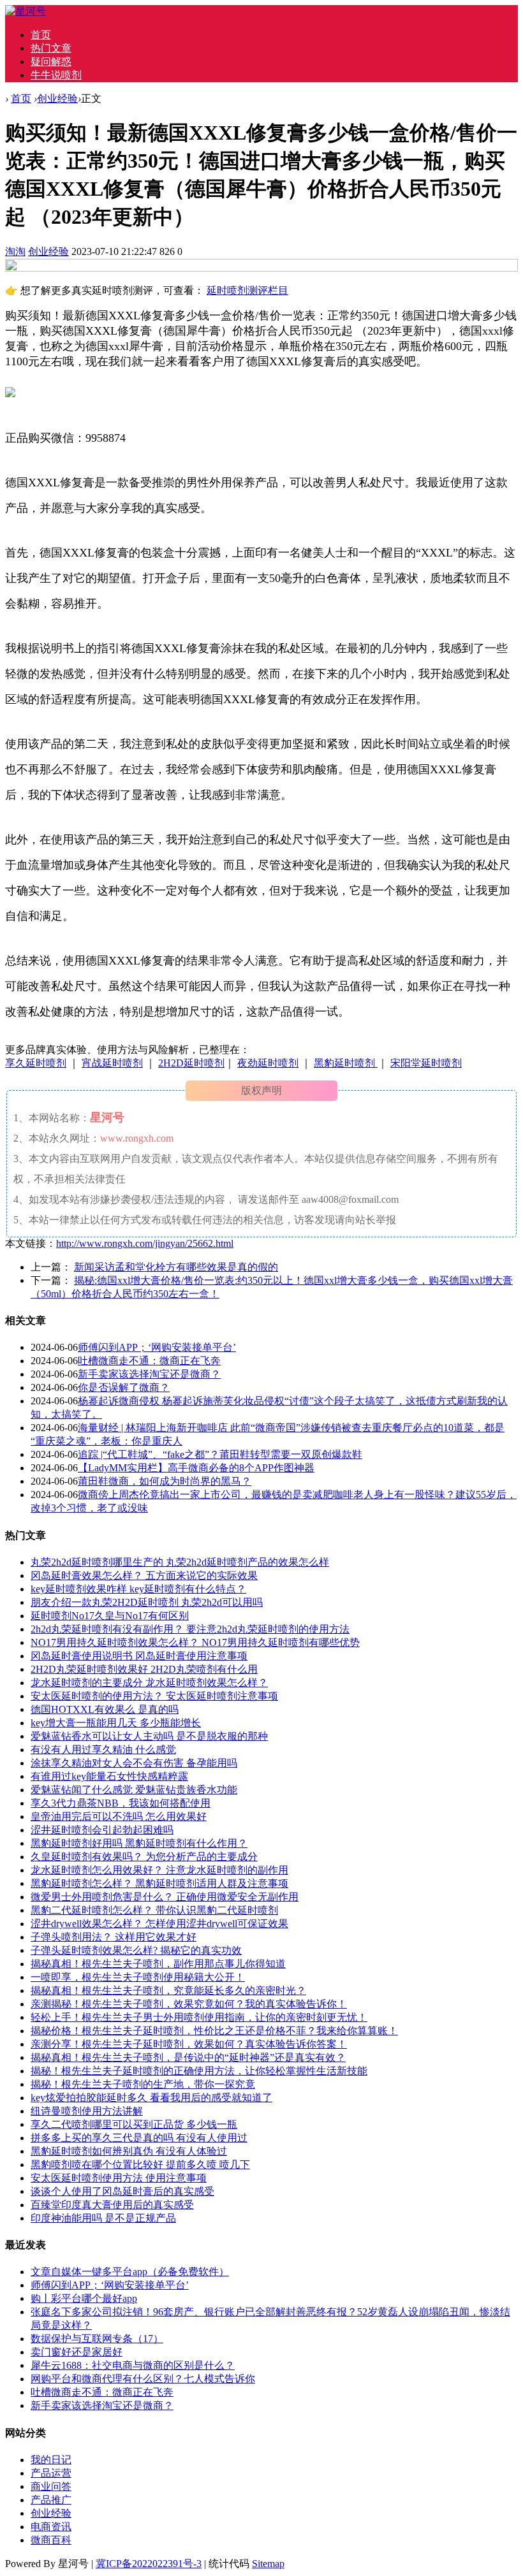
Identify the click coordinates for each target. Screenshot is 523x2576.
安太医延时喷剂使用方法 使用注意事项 (119, 2178)
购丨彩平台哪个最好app (84, 2298)
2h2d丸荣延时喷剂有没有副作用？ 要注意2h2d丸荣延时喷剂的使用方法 (190, 1629)
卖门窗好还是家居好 (77, 2352)
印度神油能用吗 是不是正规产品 (103, 2218)
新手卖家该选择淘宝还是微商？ (149, 1374)
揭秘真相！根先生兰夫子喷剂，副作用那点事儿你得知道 (158, 1964)
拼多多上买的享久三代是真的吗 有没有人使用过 (139, 2138)
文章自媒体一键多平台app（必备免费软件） (130, 2272)
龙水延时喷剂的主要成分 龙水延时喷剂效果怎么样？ (149, 1683)
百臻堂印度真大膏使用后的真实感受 (112, 2205)
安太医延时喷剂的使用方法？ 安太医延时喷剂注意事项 (154, 1696)
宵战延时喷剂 (112, 1063)
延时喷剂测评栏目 (247, 290)
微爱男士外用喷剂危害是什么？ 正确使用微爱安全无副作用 (165, 1897)
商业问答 (51, 2486)
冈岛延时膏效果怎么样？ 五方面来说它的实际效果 (144, 1575)
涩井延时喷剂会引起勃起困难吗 (102, 1830)
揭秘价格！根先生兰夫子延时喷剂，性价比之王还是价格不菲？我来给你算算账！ (214, 2031)
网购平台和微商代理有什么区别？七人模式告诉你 (143, 2379)
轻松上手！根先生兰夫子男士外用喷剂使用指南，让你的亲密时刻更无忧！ (199, 2017)
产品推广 (51, 2500)
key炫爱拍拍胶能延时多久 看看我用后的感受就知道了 (151, 2098)
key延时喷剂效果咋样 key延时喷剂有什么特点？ (138, 1589)
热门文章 (51, 48)
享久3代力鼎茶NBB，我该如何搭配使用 (121, 1803)
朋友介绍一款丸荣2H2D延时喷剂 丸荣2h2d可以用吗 (147, 1602)
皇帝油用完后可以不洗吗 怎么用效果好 (119, 1816)
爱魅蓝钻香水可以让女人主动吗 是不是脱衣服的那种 (149, 1736)
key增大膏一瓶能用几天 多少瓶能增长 (116, 1723)
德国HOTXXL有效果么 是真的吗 (105, 1709)
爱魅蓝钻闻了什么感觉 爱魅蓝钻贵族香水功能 (134, 1790)
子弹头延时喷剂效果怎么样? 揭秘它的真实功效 (136, 1950)
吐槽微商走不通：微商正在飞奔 (149, 1361)
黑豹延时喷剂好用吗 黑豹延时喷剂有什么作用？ (139, 1843)
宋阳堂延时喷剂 (426, 1063)
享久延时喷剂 (36, 1063)
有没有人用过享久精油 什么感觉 (103, 1750)
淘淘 (15, 251)
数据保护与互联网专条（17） (97, 2339)
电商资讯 (51, 2527)
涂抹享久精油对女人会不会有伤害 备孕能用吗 (134, 1763)
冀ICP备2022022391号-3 (149, 2564)
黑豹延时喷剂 (346, 1063)
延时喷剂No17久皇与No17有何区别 (110, 1616)
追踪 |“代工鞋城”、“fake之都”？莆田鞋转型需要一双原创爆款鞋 (220, 1454)
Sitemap (268, 2564)
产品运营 (51, 2473)
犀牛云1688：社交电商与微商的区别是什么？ (133, 2365)
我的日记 (51, 2460)
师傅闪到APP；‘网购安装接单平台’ (157, 1347)
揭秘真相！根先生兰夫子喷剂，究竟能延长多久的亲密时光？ (168, 1990)
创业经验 (57, 98)
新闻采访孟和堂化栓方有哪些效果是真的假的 (176, 1267)
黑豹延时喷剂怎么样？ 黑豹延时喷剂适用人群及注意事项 (159, 1883)
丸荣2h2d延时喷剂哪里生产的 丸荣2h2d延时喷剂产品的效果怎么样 (180, 1562)
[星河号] (26, 11)
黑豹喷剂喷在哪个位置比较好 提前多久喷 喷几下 (140, 2165)
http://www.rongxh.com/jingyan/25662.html (145, 1243)
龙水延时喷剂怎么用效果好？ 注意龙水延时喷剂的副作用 (159, 1870)
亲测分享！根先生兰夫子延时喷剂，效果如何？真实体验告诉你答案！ (189, 2044)
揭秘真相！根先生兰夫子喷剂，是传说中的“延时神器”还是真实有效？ (188, 2057)
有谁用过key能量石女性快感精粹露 (109, 1776)
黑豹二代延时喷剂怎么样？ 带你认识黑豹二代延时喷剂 (154, 1910)
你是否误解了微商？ (124, 1387)
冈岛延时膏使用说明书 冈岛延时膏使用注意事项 (139, 1656)
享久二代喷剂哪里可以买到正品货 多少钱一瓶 (134, 2124)
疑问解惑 (51, 62)
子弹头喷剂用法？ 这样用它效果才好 (114, 1937)
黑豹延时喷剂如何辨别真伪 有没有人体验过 (129, 2151)
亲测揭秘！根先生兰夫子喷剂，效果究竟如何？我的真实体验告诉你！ (189, 2004)
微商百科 (51, 2540)
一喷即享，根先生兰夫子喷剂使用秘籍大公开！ (138, 1977)
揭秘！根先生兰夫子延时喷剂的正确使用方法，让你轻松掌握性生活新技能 (199, 2071)
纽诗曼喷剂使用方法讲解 (87, 2111)
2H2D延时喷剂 (191, 1063)
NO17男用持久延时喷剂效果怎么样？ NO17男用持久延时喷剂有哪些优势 (195, 1642)
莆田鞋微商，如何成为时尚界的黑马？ (165, 1481)
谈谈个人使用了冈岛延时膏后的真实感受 (122, 2191)
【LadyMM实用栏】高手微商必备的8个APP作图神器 (196, 1468)
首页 (41, 35)
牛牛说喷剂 (56, 75)
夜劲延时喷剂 (268, 1063)
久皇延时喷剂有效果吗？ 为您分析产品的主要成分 (144, 1857)
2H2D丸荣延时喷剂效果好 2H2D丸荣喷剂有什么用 (144, 1669)
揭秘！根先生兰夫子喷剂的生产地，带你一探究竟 (143, 2084)
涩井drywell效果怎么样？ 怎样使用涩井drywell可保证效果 (159, 1924)
